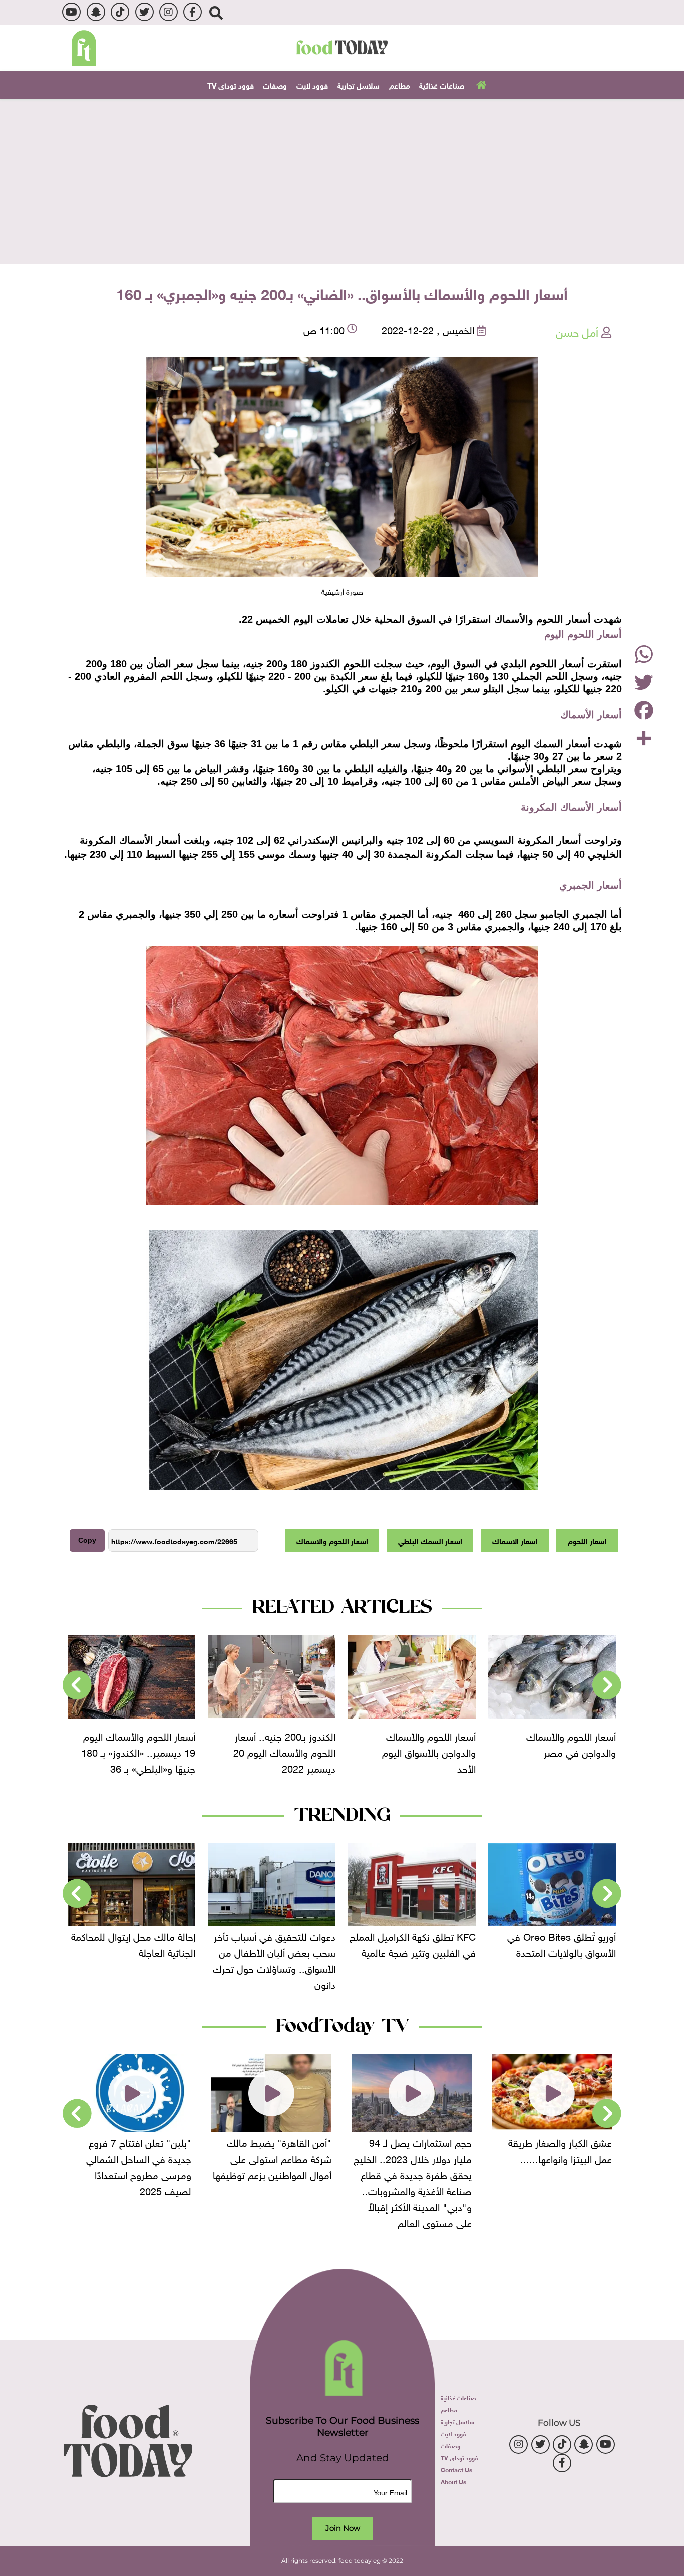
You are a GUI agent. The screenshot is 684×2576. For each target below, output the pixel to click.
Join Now (343, 2528)
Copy (87, 1540)
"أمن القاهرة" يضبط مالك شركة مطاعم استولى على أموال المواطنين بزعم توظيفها (313, 2158)
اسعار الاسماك (515, 1540)
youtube (71, 12)
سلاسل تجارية (359, 85)
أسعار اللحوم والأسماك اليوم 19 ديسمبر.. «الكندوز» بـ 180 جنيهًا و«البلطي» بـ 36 (250, 1751)
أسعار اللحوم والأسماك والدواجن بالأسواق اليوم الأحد (541, 1751)
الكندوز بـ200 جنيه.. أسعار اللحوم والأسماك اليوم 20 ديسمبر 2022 (397, 1751)
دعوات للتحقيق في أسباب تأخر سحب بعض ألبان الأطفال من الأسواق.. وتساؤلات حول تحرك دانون (376, 1959)
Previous (607, 1685)
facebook (193, 12)
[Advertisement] (342, 181)
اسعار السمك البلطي (430, 1540)
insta (168, 12)
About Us (453, 2481)
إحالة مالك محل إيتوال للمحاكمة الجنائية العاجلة (235, 1943)
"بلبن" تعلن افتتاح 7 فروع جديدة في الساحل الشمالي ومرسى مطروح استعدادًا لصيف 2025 (180, 2166)
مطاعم (400, 85)
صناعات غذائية (442, 85)
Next (77, 1685)
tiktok (120, 12)
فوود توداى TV (231, 85)
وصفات (275, 85)
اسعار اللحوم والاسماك (332, 1540)
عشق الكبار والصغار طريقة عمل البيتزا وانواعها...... (601, 2150)
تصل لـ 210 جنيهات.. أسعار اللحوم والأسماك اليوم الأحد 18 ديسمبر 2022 (112, 1751)
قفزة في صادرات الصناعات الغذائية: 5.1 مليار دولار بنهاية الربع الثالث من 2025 (99, 1951)
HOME (480, 84)
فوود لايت (312, 85)
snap (96, 12)
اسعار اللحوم (587, 1540)
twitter (144, 12)
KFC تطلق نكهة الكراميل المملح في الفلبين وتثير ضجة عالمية (514, 1943)
